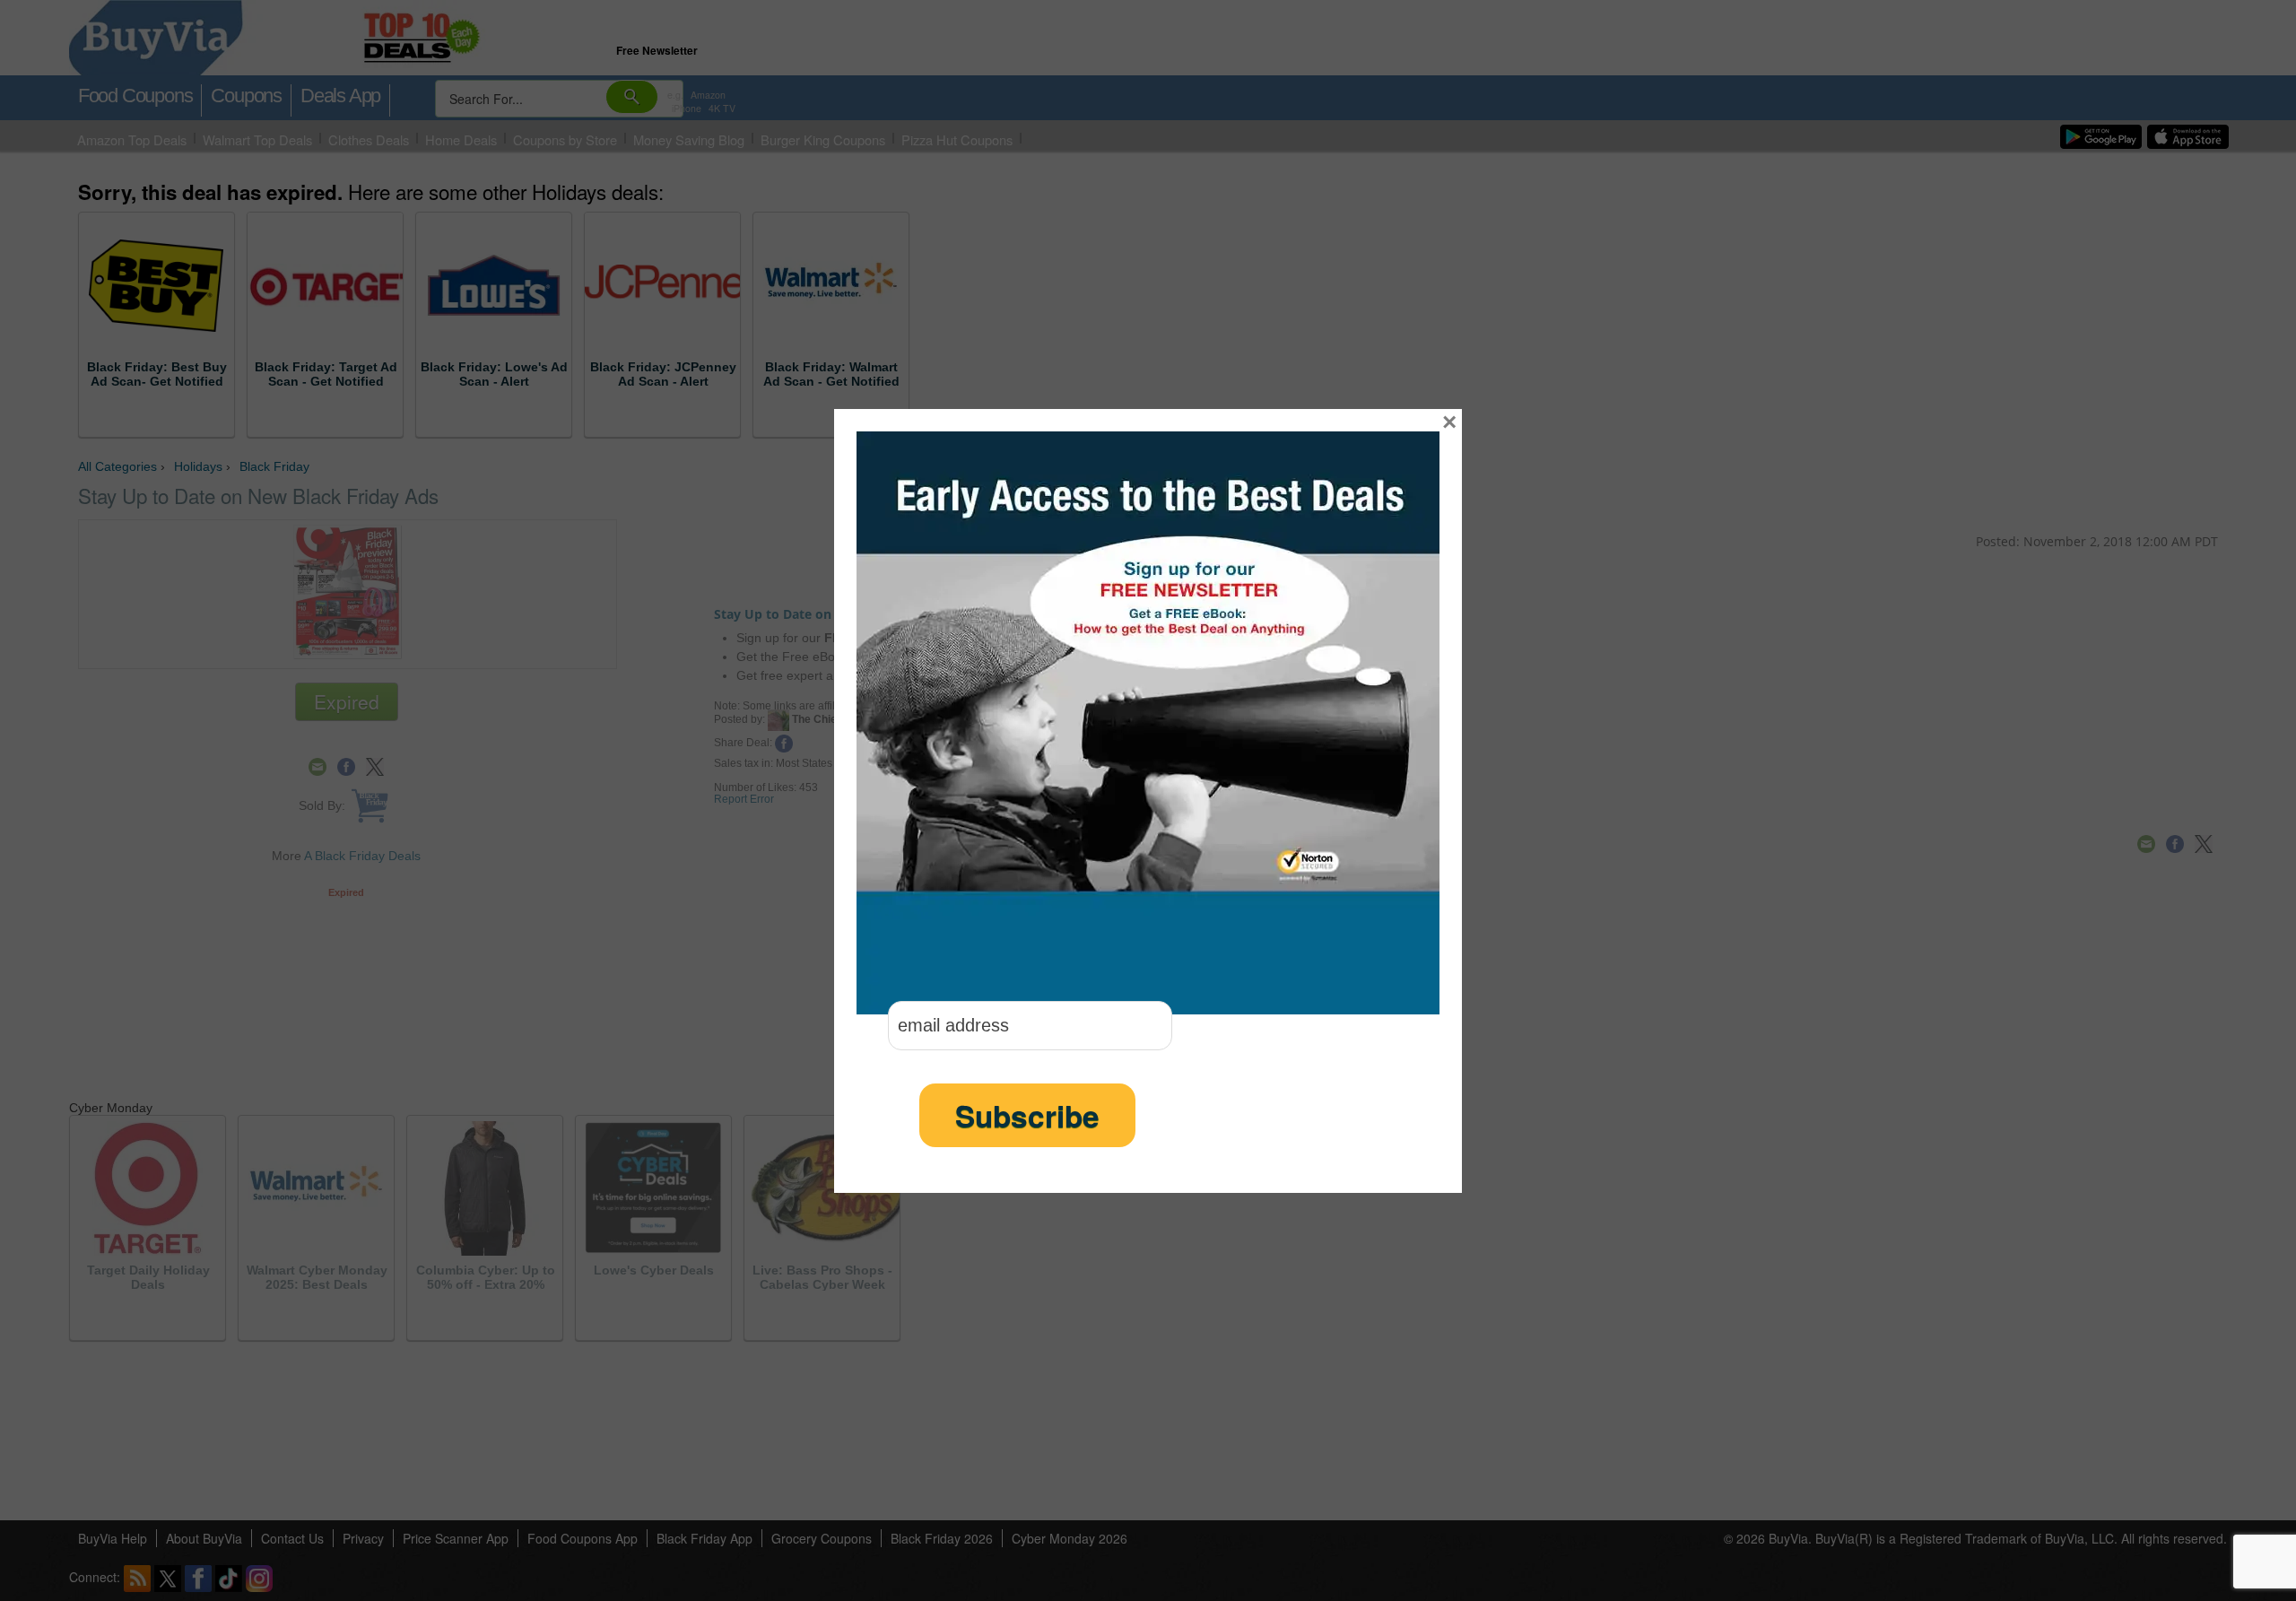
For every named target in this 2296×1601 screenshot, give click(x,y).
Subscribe (1027, 1115)
